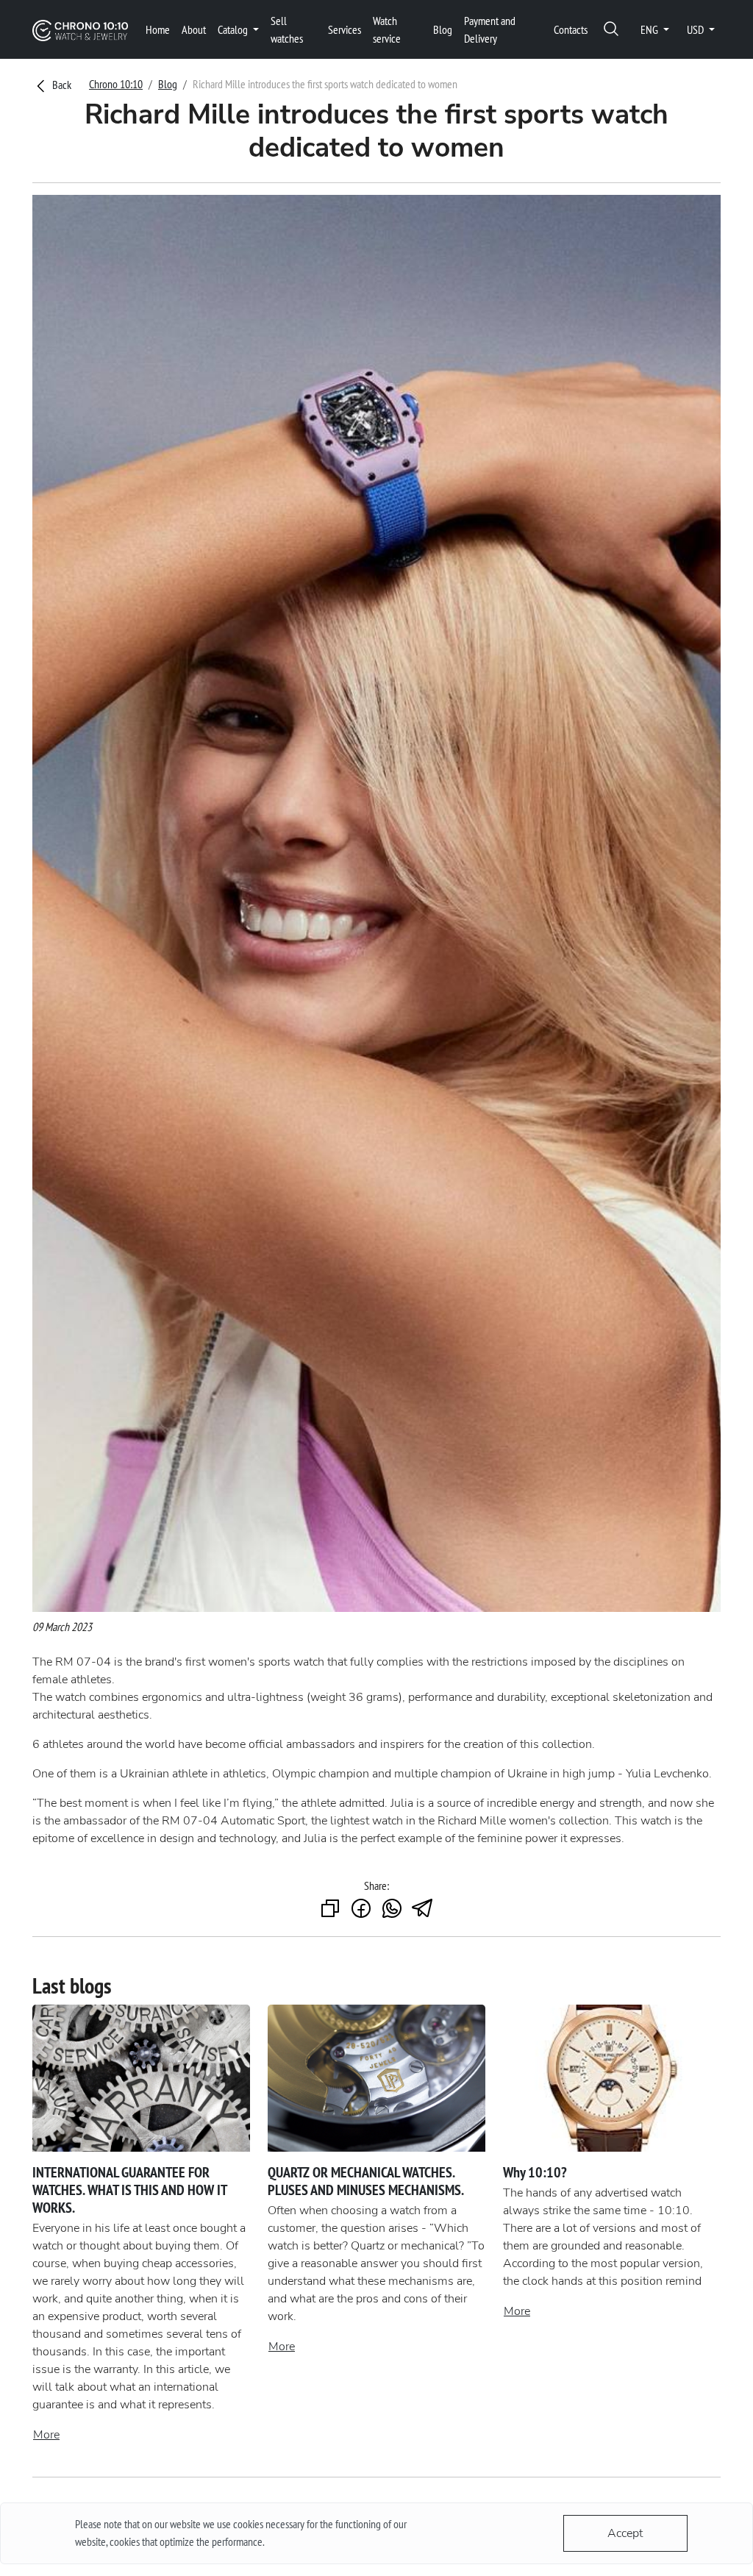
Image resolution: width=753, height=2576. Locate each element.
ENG (650, 29)
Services (345, 29)
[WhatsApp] (392, 1909)
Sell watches (287, 29)
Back (61, 85)
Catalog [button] (234, 29)
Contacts (571, 29)
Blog (443, 29)
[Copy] (330, 1909)
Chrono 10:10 (116, 84)
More (46, 2435)
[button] (611, 30)
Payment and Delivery (490, 29)
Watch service (387, 29)
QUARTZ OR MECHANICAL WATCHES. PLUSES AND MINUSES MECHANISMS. (366, 2181)
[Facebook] (361, 1909)
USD (696, 29)
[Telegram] (423, 1909)
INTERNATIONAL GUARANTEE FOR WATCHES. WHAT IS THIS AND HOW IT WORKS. (129, 2190)
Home (158, 29)
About (194, 29)
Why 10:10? (535, 2172)
